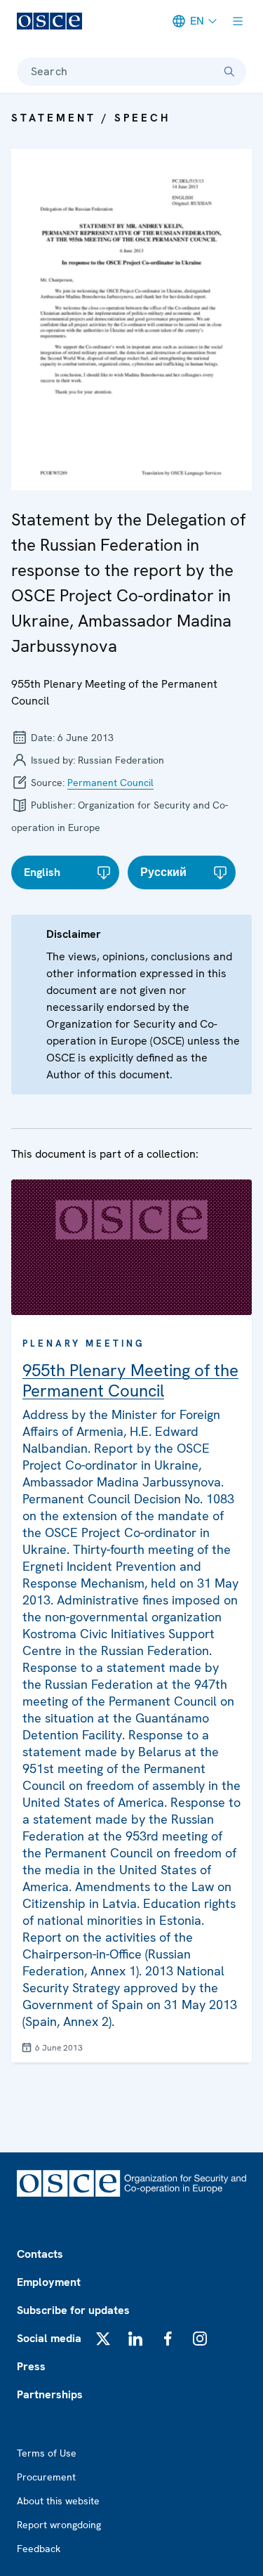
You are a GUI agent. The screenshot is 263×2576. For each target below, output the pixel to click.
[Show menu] (238, 21)
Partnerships (50, 2394)
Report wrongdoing (59, 2525)
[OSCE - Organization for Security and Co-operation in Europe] (49, 21)
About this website (58, 2501)
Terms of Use (47, 2453)
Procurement (46, 2477)
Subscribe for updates (73, 2310)
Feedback (39, 2549)
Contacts (40, 2254)
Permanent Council (110, 783)
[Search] (229, 72)
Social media (49, 2338)
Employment (49, 2282)
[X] (103, 2339)
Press (31, 2366)
